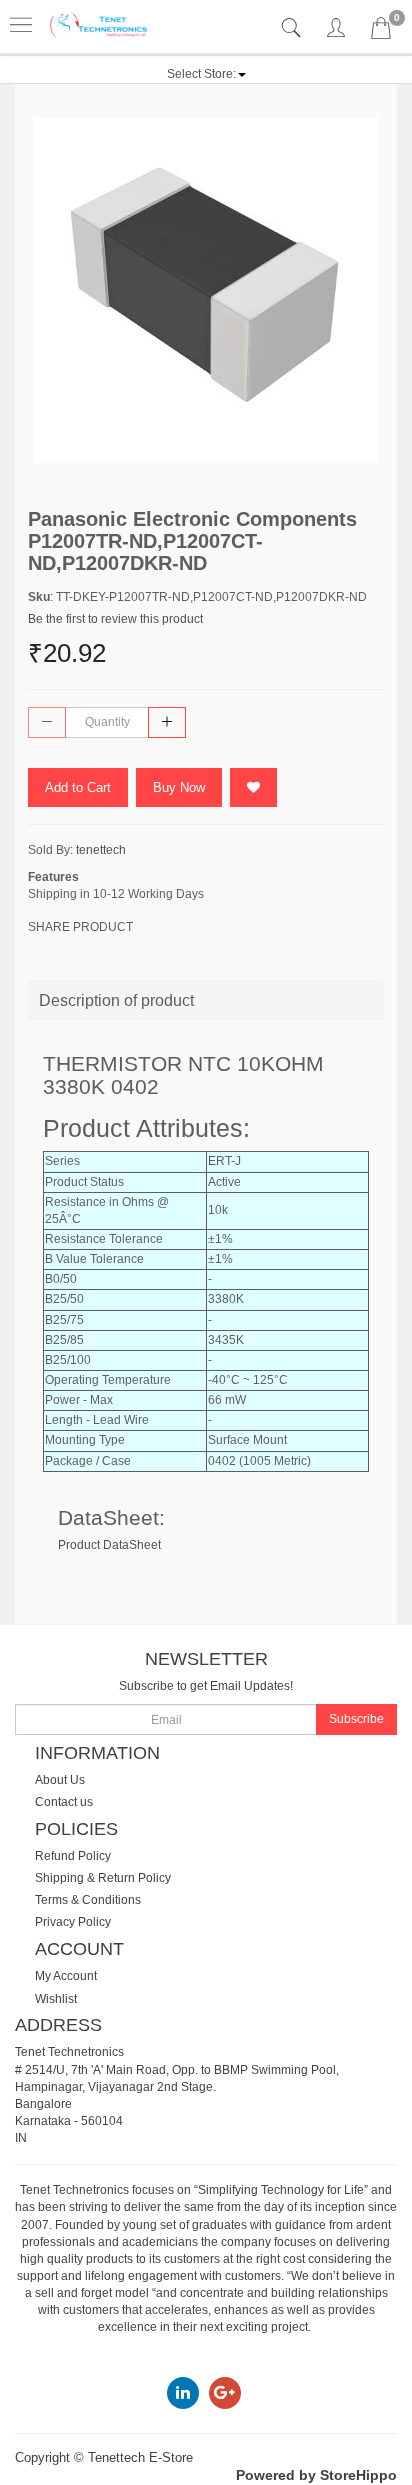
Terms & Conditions (88, 1900)
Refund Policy (73, 1856)
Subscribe (356, 1719)
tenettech (101, 850)
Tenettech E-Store (140, 2457)
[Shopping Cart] (381, 32)
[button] (206, 74)
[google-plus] (225, 2392)
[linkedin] (183, 2392)
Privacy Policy (73, 1922)
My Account (66, 1976)
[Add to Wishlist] (253, 787)
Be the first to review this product (115, 619)
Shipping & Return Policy (103, 1878)
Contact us (64, 1802)
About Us (60, 1780)
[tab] (293, 28)
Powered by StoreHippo (316, 2475)
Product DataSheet (109, 1545)
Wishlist (56, 1999)
